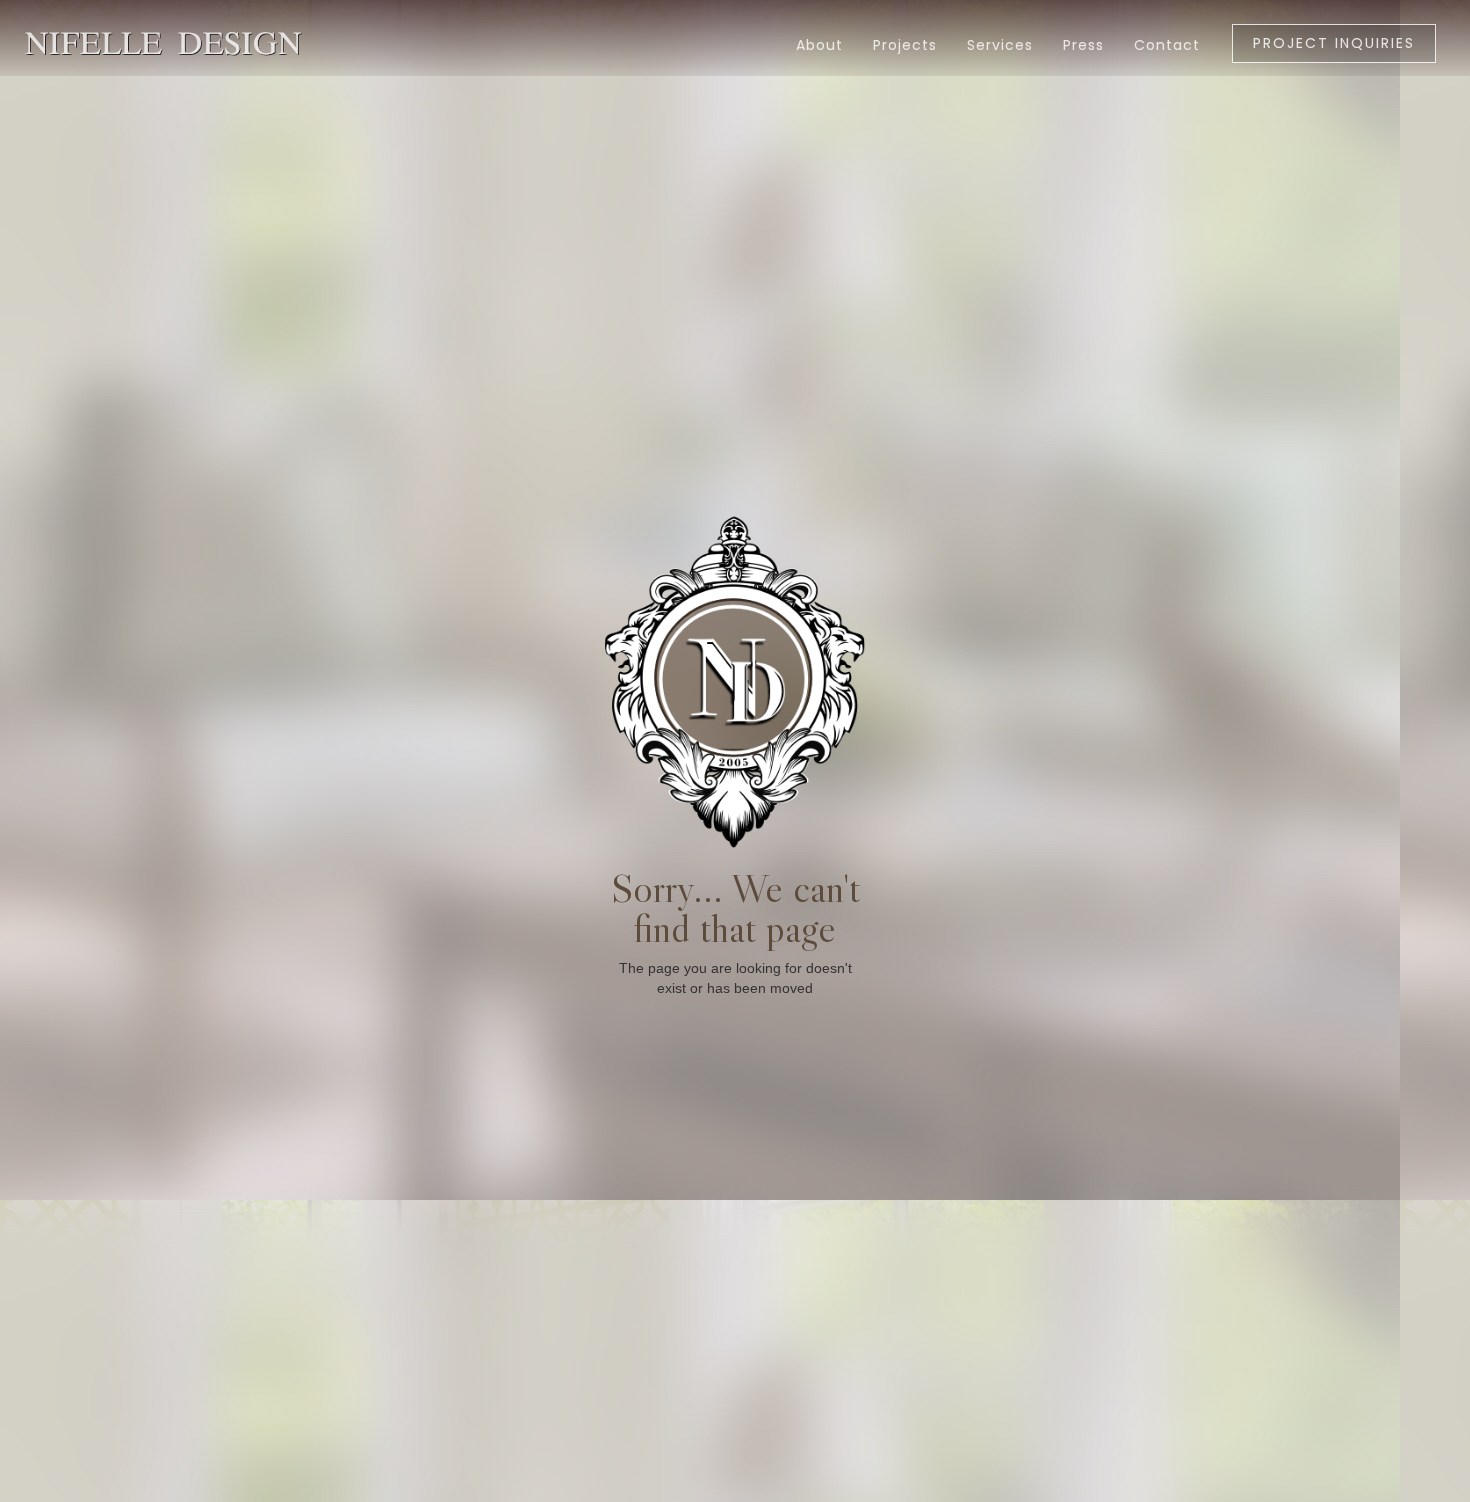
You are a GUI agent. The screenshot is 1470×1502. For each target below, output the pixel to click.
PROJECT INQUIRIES (1334, 43)
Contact (1167, 45)
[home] (75, 33)
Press (1083, 45)
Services (1000, 45)
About (819, 45)
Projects (905, 45)
